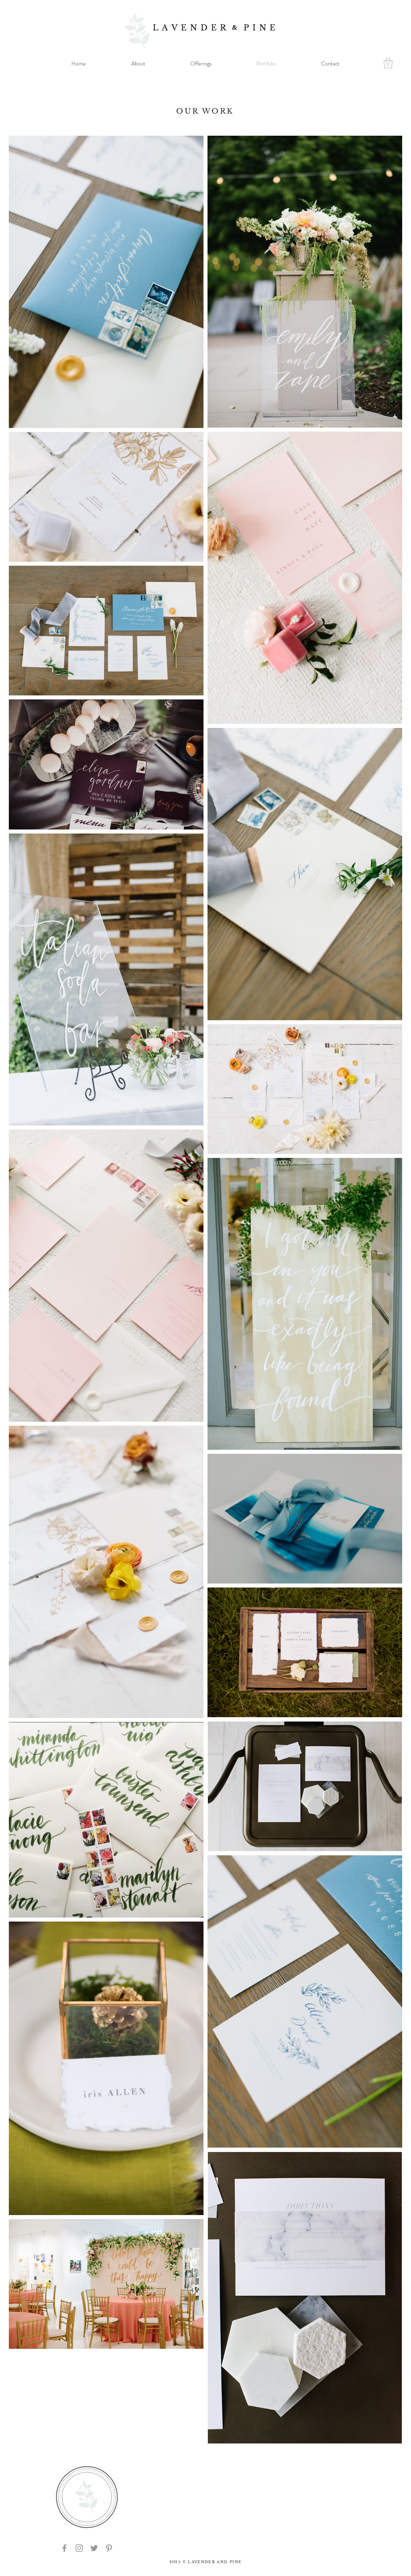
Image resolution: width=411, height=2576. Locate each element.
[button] (388, 63)
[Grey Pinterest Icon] (109, 2548)
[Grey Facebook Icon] (64, 2548)
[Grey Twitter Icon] (94, 2548)
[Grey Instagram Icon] (79, 2548)
